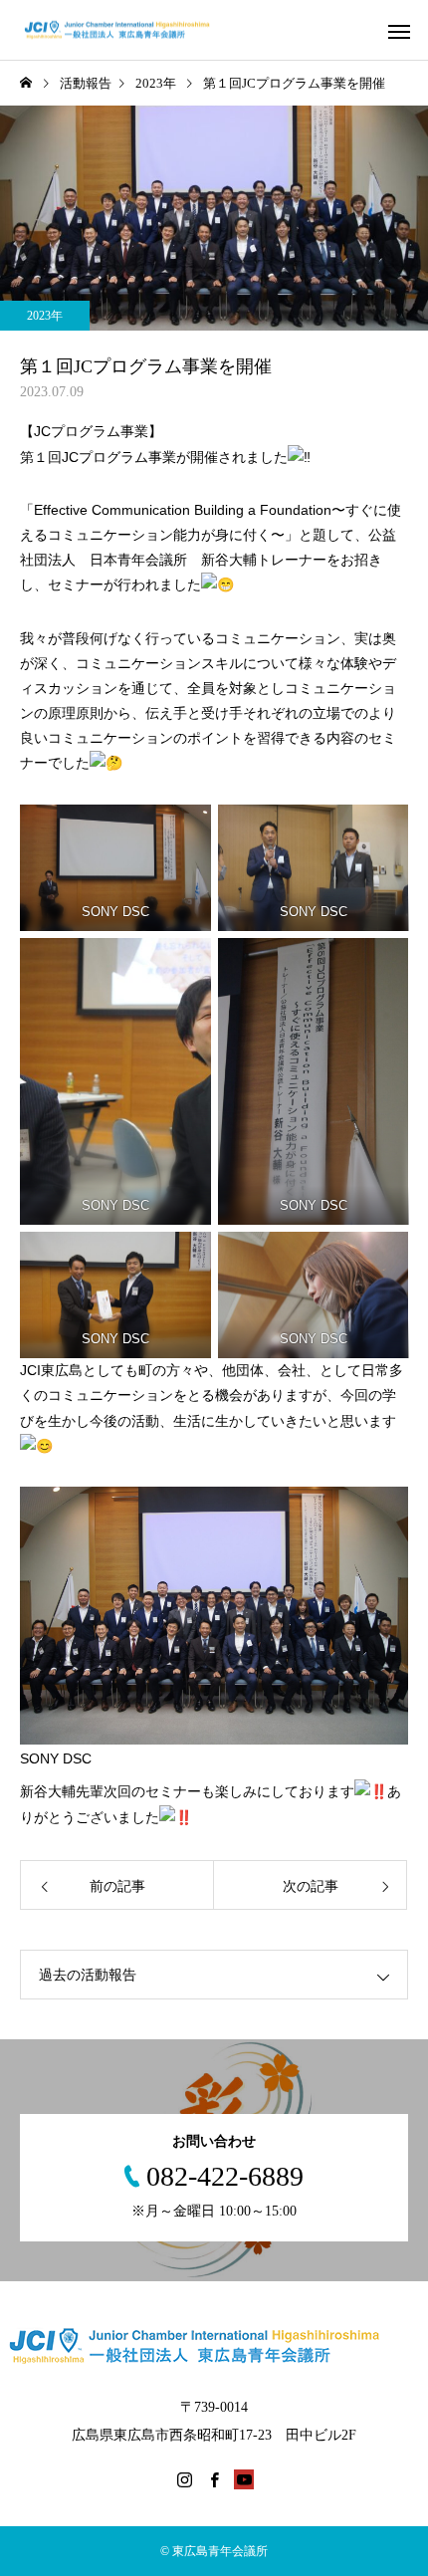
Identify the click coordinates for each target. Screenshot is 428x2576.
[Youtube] (244, 2479)
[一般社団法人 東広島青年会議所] (127, 30)
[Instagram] (184, 2479)
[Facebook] (214, 2479)
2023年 (45, 316)
